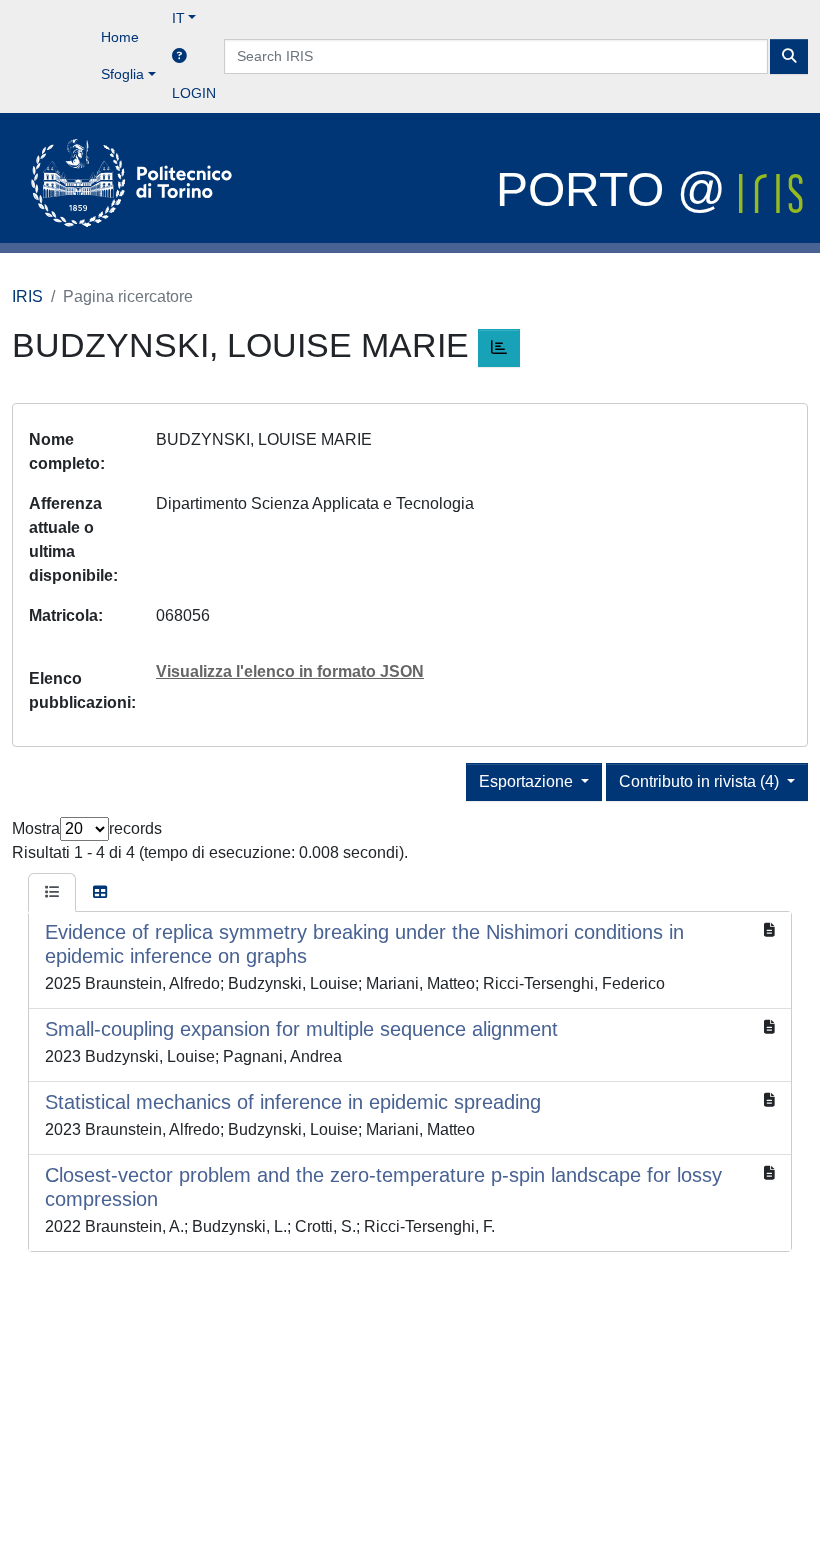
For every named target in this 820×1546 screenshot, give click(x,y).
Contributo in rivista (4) (701, 781)
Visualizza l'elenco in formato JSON (290, 671)
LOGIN (194, 93)
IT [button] (178, 18)
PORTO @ (617, 189)
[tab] (52, 893)
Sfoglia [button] (122, 74)
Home (120, 37)
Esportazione (528, 781)
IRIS (27, 296)
